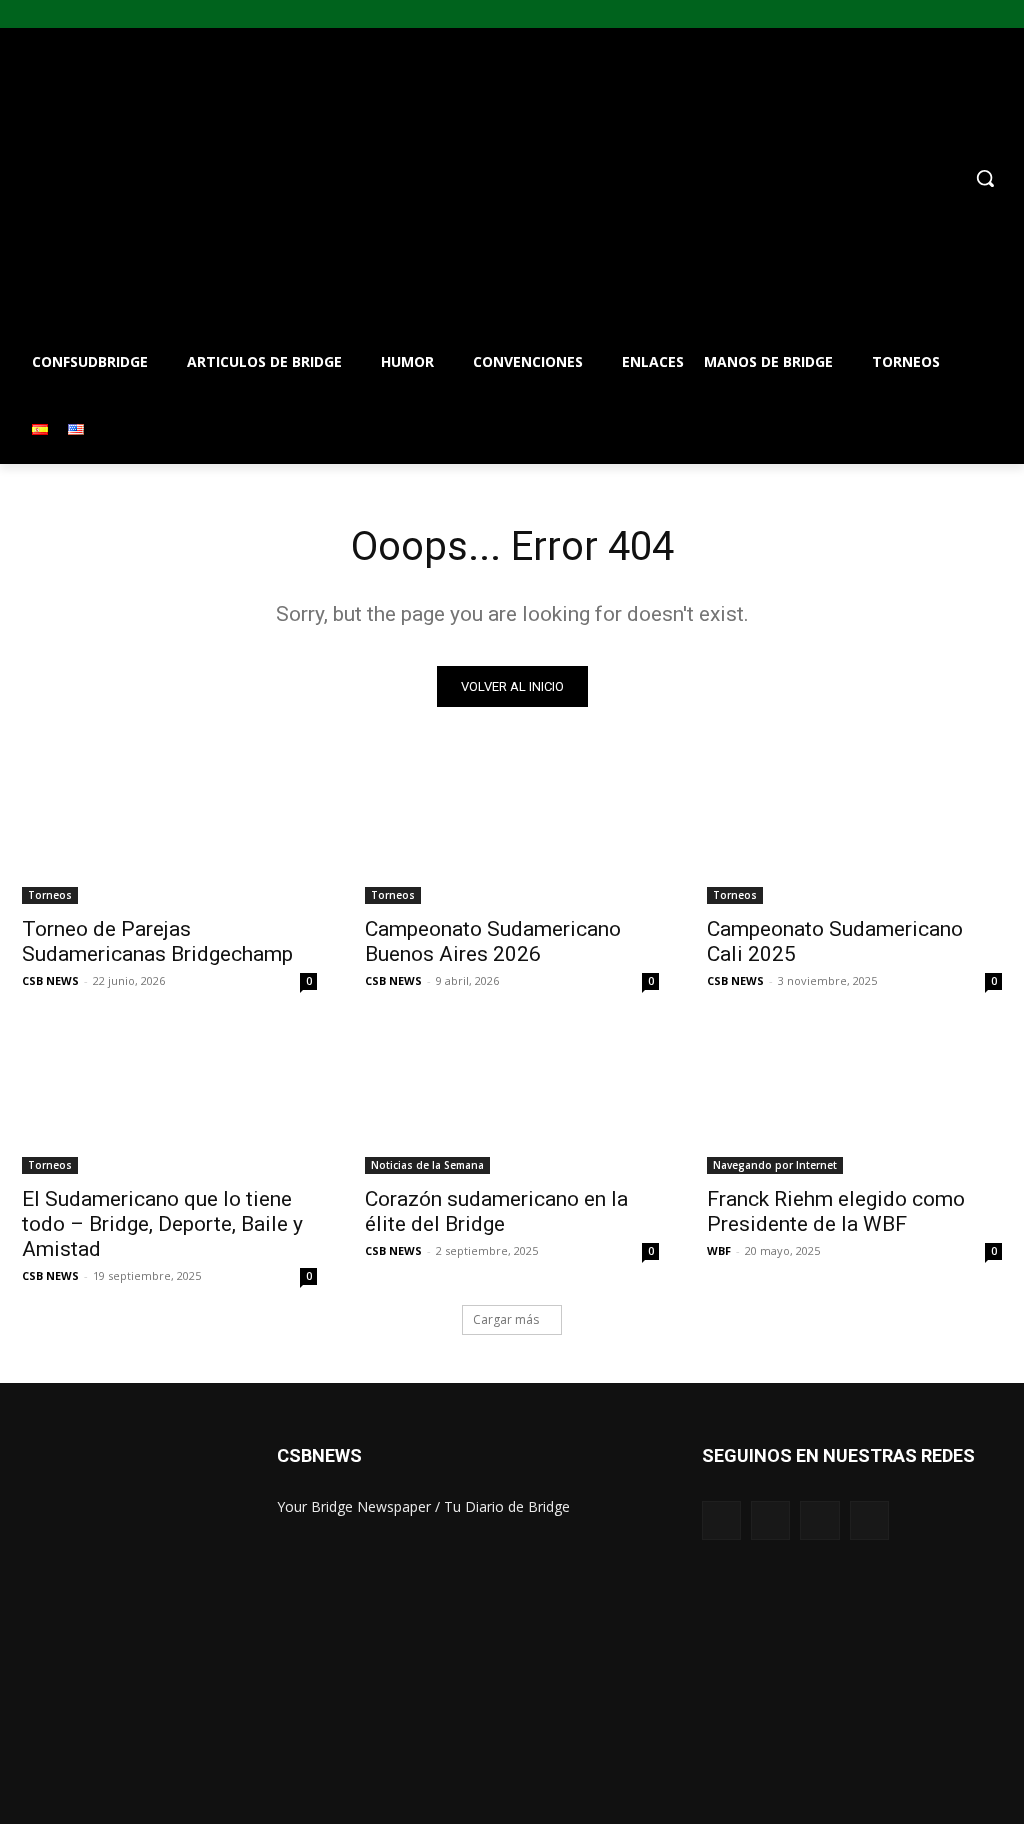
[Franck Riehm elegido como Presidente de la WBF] (854, 1099)
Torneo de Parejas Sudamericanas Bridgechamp (157, 941)
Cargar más (506, 1319)
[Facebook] (929, 14)
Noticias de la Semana (427, 1165)
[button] (629, 178)
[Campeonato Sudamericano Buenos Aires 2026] (512, 830)
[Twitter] (984, 14)
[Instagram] (957, 14)
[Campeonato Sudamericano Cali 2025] (854, 830)
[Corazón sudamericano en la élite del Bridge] (512, 1099)
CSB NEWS (50, 980)
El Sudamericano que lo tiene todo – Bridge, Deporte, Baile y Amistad (162, 1224)
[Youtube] (1012, 14)
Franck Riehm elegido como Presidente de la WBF (836, 1211)
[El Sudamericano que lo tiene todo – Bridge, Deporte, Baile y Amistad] (169, 1099)
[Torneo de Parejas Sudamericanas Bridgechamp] (169, 830)
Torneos (50, 895)
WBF (719, 1250)
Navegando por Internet (775, 1165)
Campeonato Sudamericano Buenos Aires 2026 (493, 941)
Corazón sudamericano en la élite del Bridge (496, 1211)
